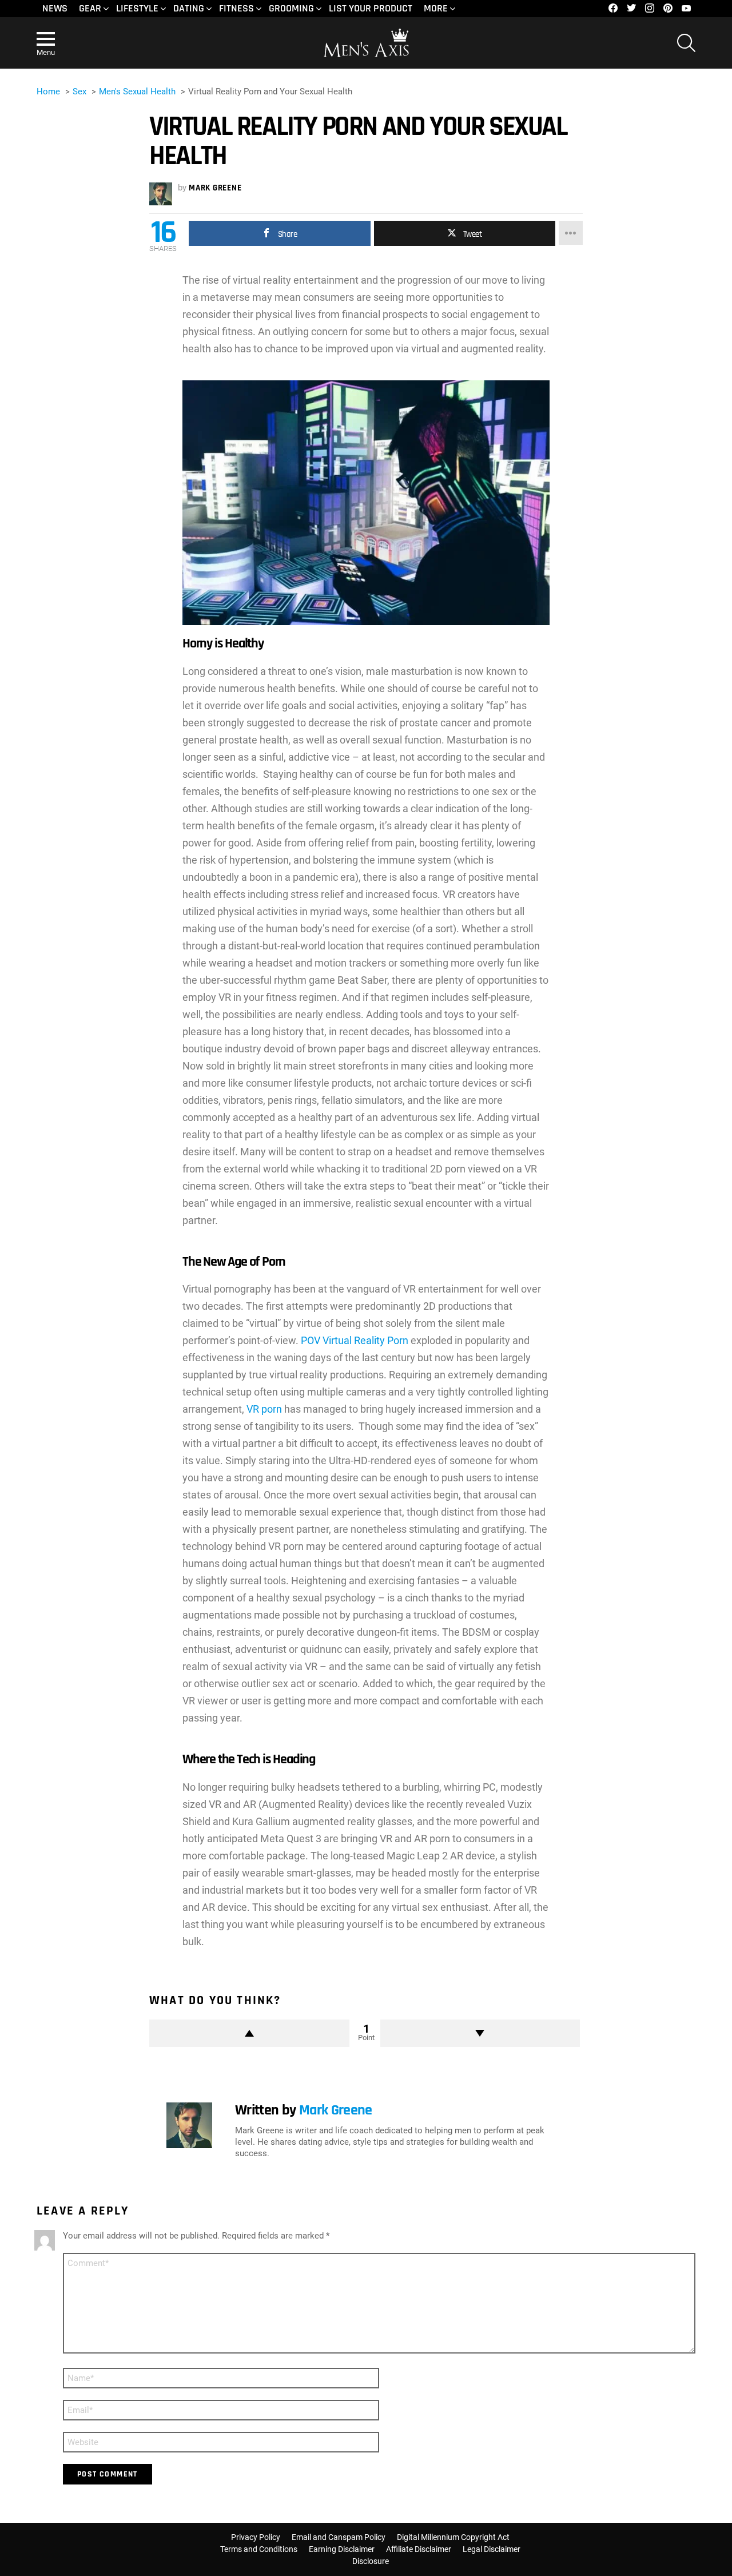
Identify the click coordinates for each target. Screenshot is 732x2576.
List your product (371, 8)
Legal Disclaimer (492, 2549)
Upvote (249, 2033)
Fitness (236, 8)
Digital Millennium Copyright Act (453, 2537)
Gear (90, 8)
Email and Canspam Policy (339, 2537)
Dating (189, 8)
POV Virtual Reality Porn (353, 1340)
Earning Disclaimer (342, 2549)
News (55, 8)
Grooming (291, 8)
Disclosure (371, 2561)
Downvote (480, 2033)
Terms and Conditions (259, 2549)
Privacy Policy (256, 2537)
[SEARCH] (686, 43)
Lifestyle (137, 8)
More (436, 8)
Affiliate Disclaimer (419, 2549)
